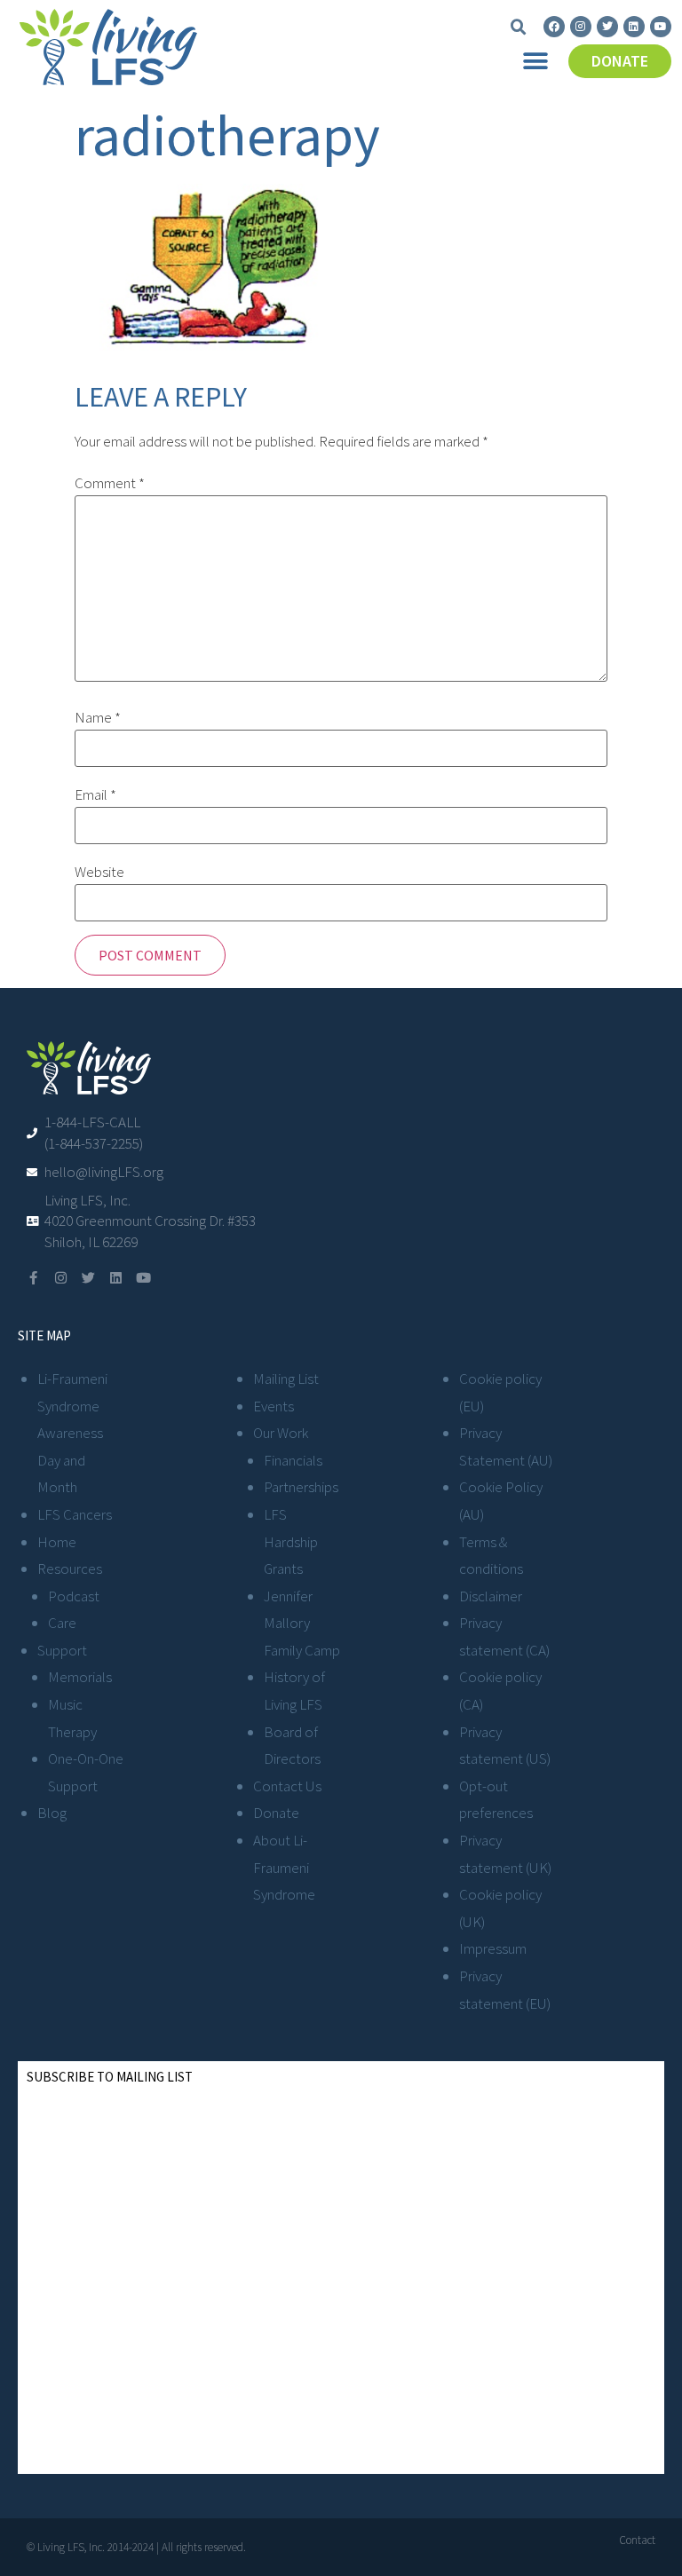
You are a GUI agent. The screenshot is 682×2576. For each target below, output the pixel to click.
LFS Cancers (75, 1514)
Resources (70, 1569)
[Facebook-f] (33, 1278)
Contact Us (287, 1786)
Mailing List (286, 1379)
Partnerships (301, 1487)
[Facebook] (554, 27)
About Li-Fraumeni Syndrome (284, 1867)
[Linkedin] (634, 27)
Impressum (493, 1948)
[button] (519, 28)
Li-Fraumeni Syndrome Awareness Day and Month (72, 1433)
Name (98, 718)
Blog (52, 1813)
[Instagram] (581, 27)
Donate (276, 1813)
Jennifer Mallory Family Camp (302, 1623)
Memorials (80, 1677)
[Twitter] (607, 27)
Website (99, 872)
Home (57, 1542)
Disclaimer (491, 1596)
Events (274, 1406)
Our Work (281, 1433)
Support (62, 1650)
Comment (110, 483)
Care (62, 1623)
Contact (637, 2540)
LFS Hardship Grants (291, 1541)
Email (95, 795)
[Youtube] (661, 27)
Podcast (74, 1596)
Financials (293, 1460)
